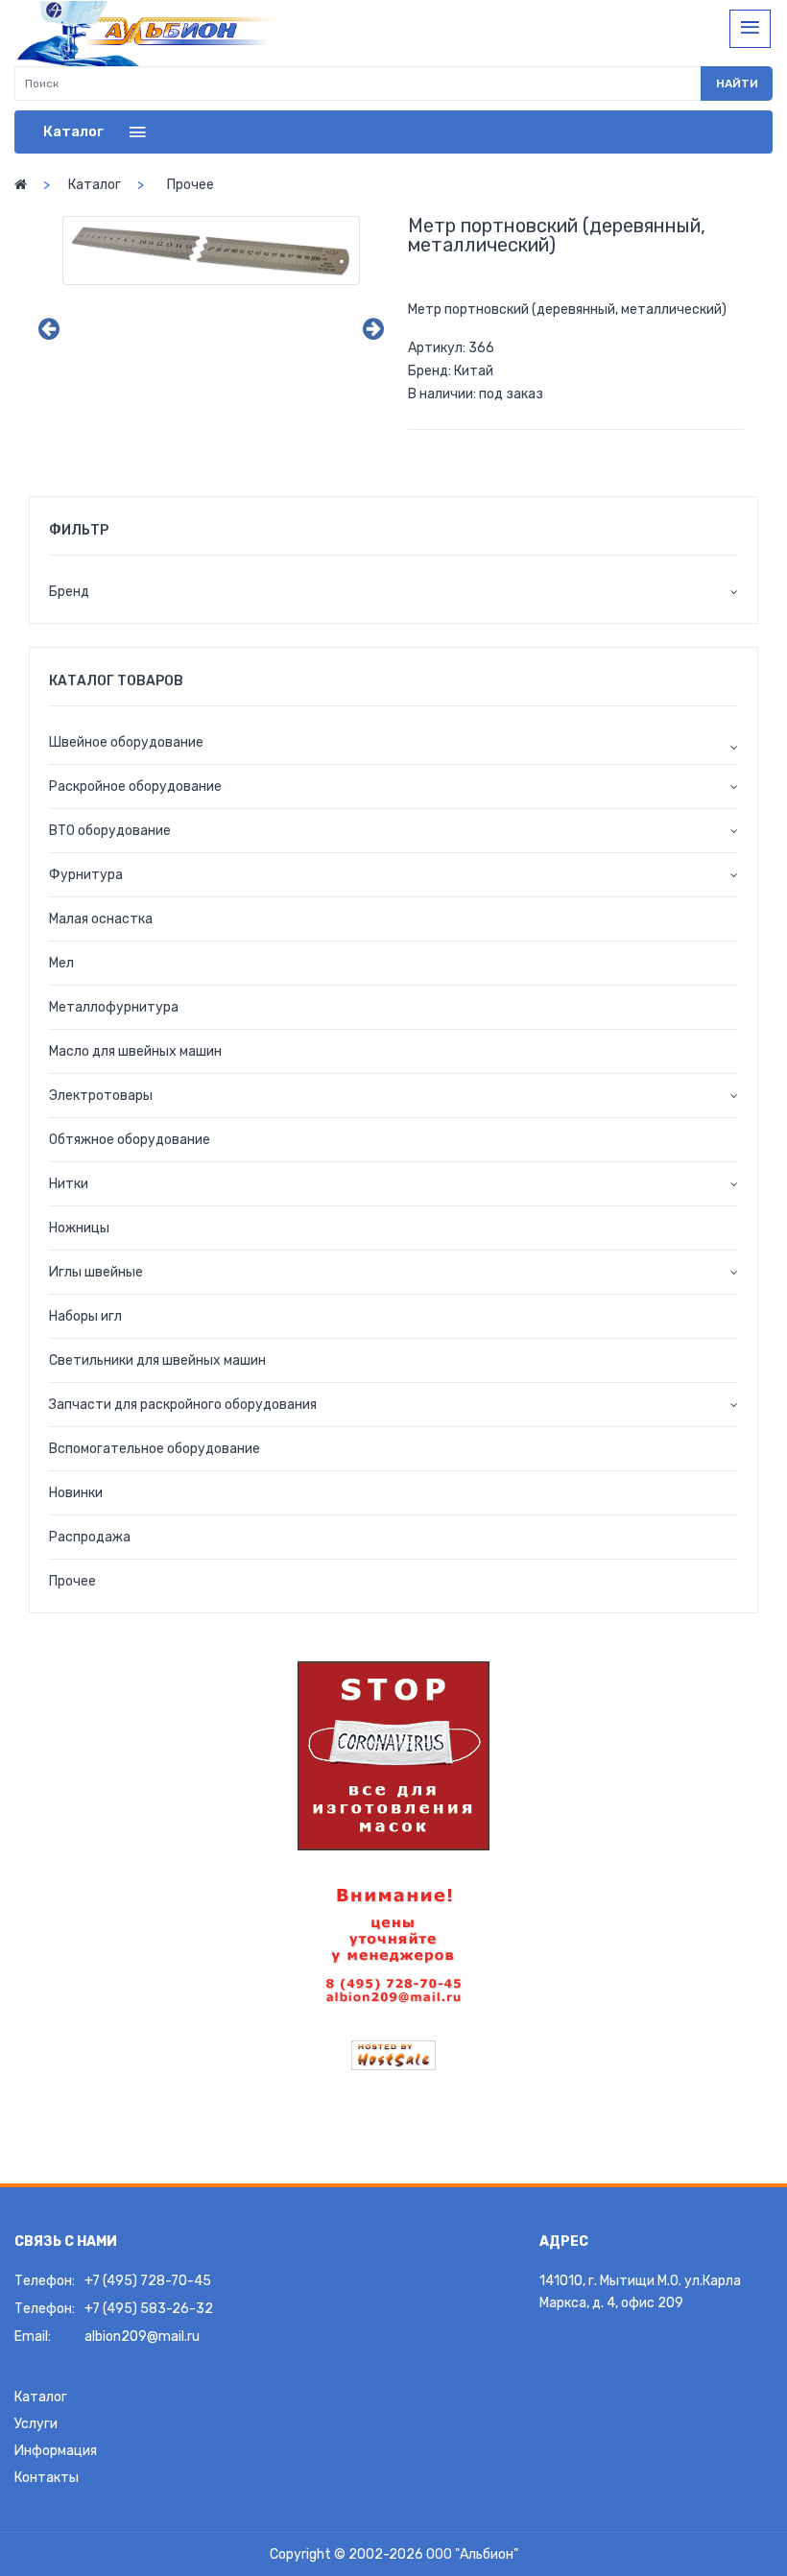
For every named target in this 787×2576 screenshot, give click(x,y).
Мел (61, 963)
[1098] (211, 250)
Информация (56, 2451)
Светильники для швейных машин (157, 1360)
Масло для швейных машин (135, 1051)
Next (373, 329)
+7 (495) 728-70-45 (148, 2281)
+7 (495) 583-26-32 (149, 2309)
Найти (737, 83)
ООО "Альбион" (472, 2554)
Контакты (47, 2478)
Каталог (95, 185)
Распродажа (90, 1537)
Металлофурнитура (114, 1007)
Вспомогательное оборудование (155, 1449)
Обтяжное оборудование (130, 1140)
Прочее (191, 185)
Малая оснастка (101, 919)
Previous (49, 329)
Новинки (76, 1493)
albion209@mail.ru (142, 2337)
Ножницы (79, 1228)
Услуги (36, 2424)
